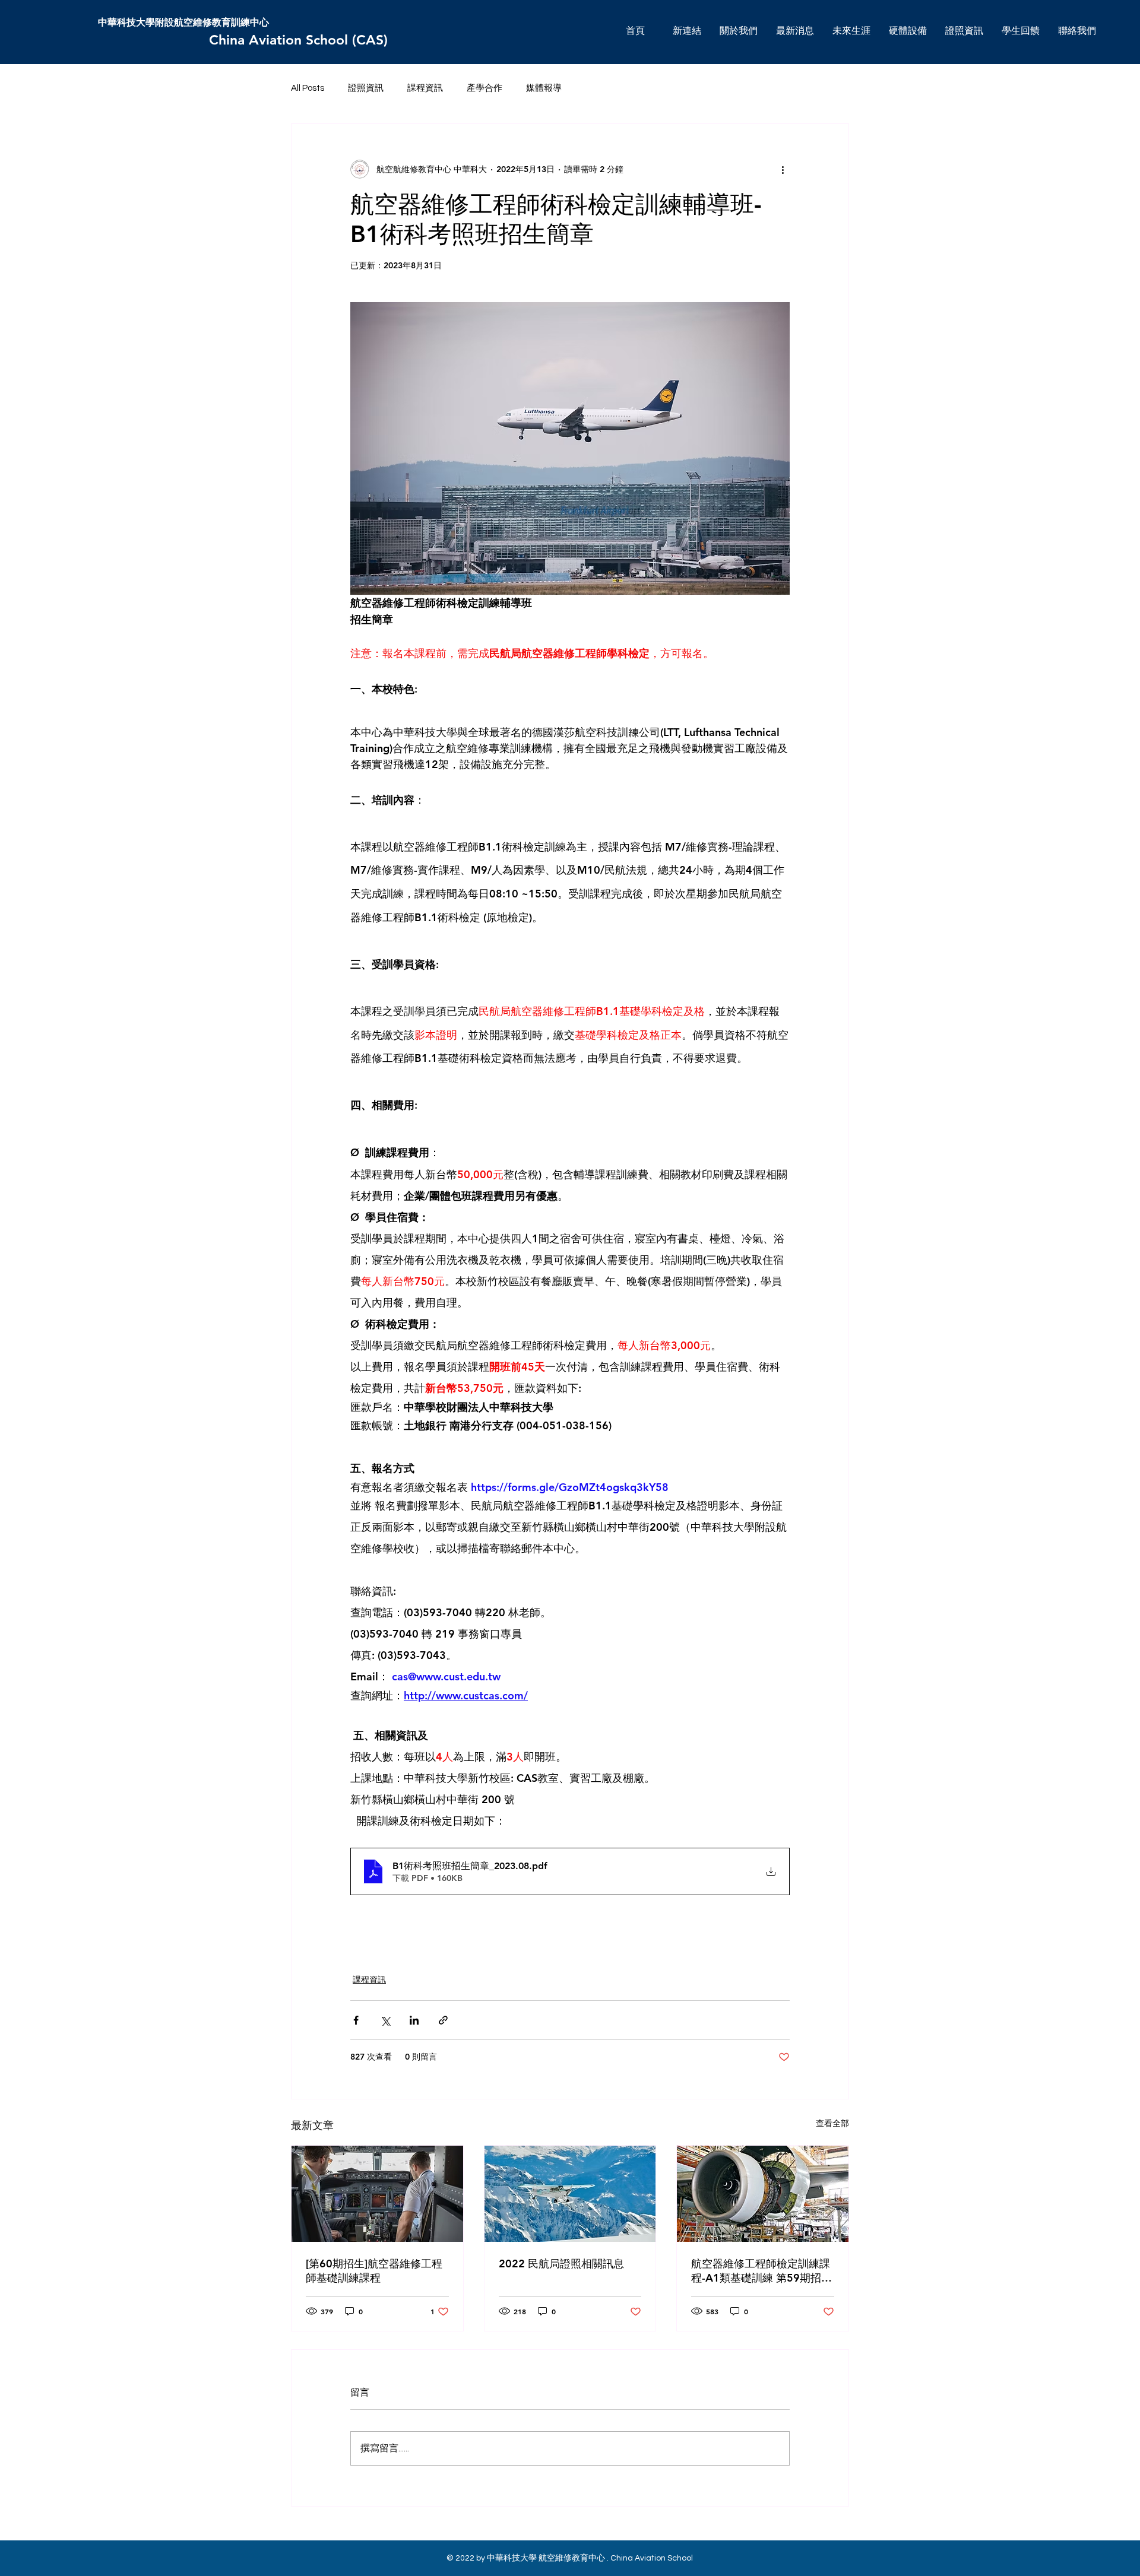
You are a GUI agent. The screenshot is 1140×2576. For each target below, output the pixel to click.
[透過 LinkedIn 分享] (414, 2020)
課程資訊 (425, 88)
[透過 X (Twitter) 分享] (385, 2020)
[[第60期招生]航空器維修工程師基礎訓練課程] (377, 2194)
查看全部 (832, 2123)
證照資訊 (366, 88)
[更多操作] (783, 169)
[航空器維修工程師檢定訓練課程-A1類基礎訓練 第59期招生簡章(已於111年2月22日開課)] (763, 2194)
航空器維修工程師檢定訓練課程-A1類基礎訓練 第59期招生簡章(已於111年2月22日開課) (762, 2271)
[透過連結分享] (443, 2020)
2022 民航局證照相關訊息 (561, 2263)
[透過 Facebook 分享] (356, 2020)
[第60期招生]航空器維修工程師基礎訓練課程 (374, 2271)
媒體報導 (544, 88)
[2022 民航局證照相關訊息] (570, 2194)
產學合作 (484, 88)
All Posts (308, 88)
